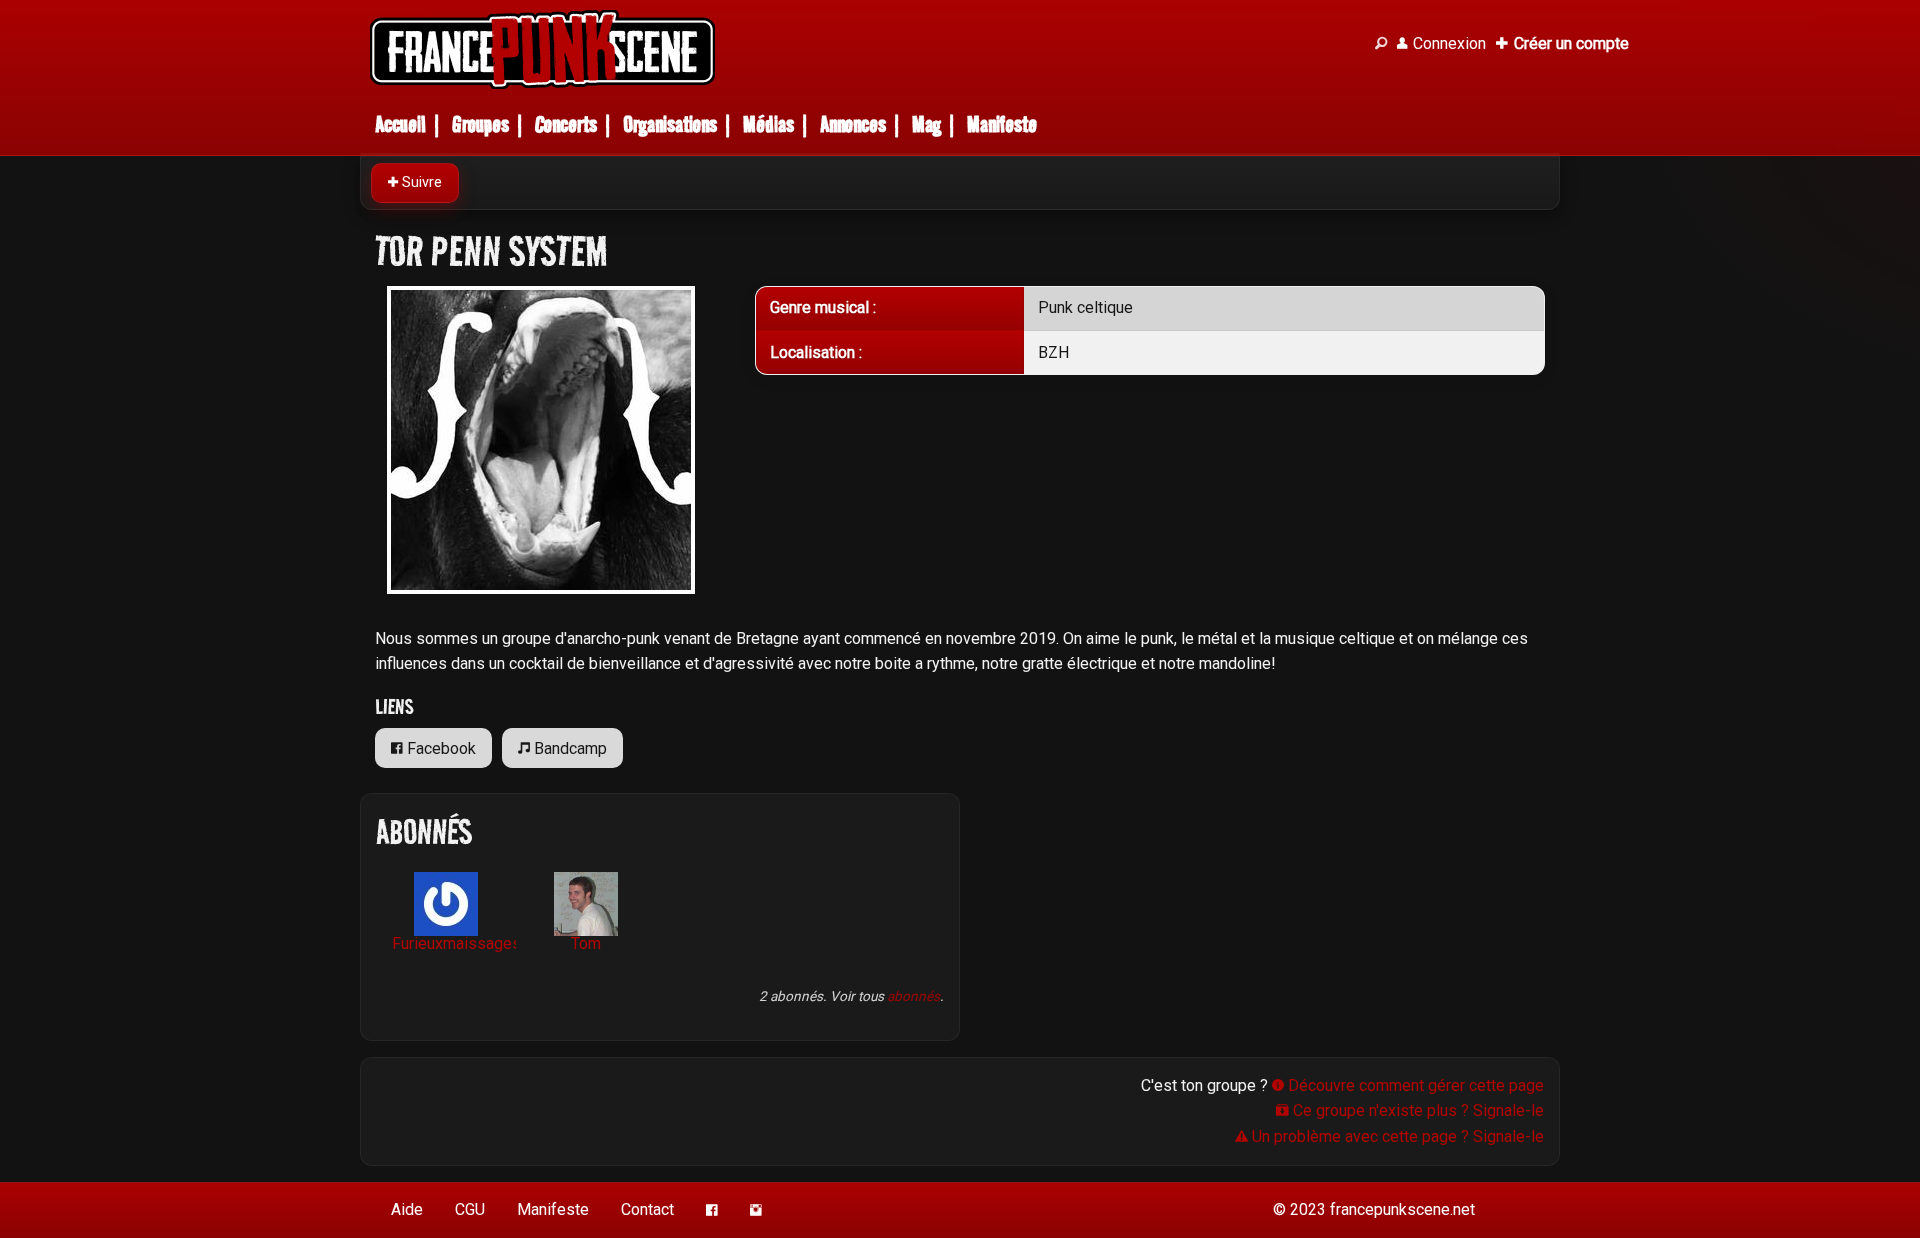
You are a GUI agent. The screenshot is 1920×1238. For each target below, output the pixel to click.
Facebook (439, 748)
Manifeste (1002, 124)
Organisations (670, 124)
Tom (586, 943)
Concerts (566, 124)
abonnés (913, 996)
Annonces (853, 124)
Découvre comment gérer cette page (1414, 1085)
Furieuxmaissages (454, 943)
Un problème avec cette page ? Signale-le (1396, 1136)
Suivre (420, 182)
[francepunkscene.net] (860, 49)
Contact (647, 1209)
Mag (926, 124)
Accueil (400, 124)
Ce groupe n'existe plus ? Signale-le (1416, 1110)
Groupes (480, 124)
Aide (407, 1209)
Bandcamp (568, 748)
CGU (470, 1209)
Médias (768, 124)
